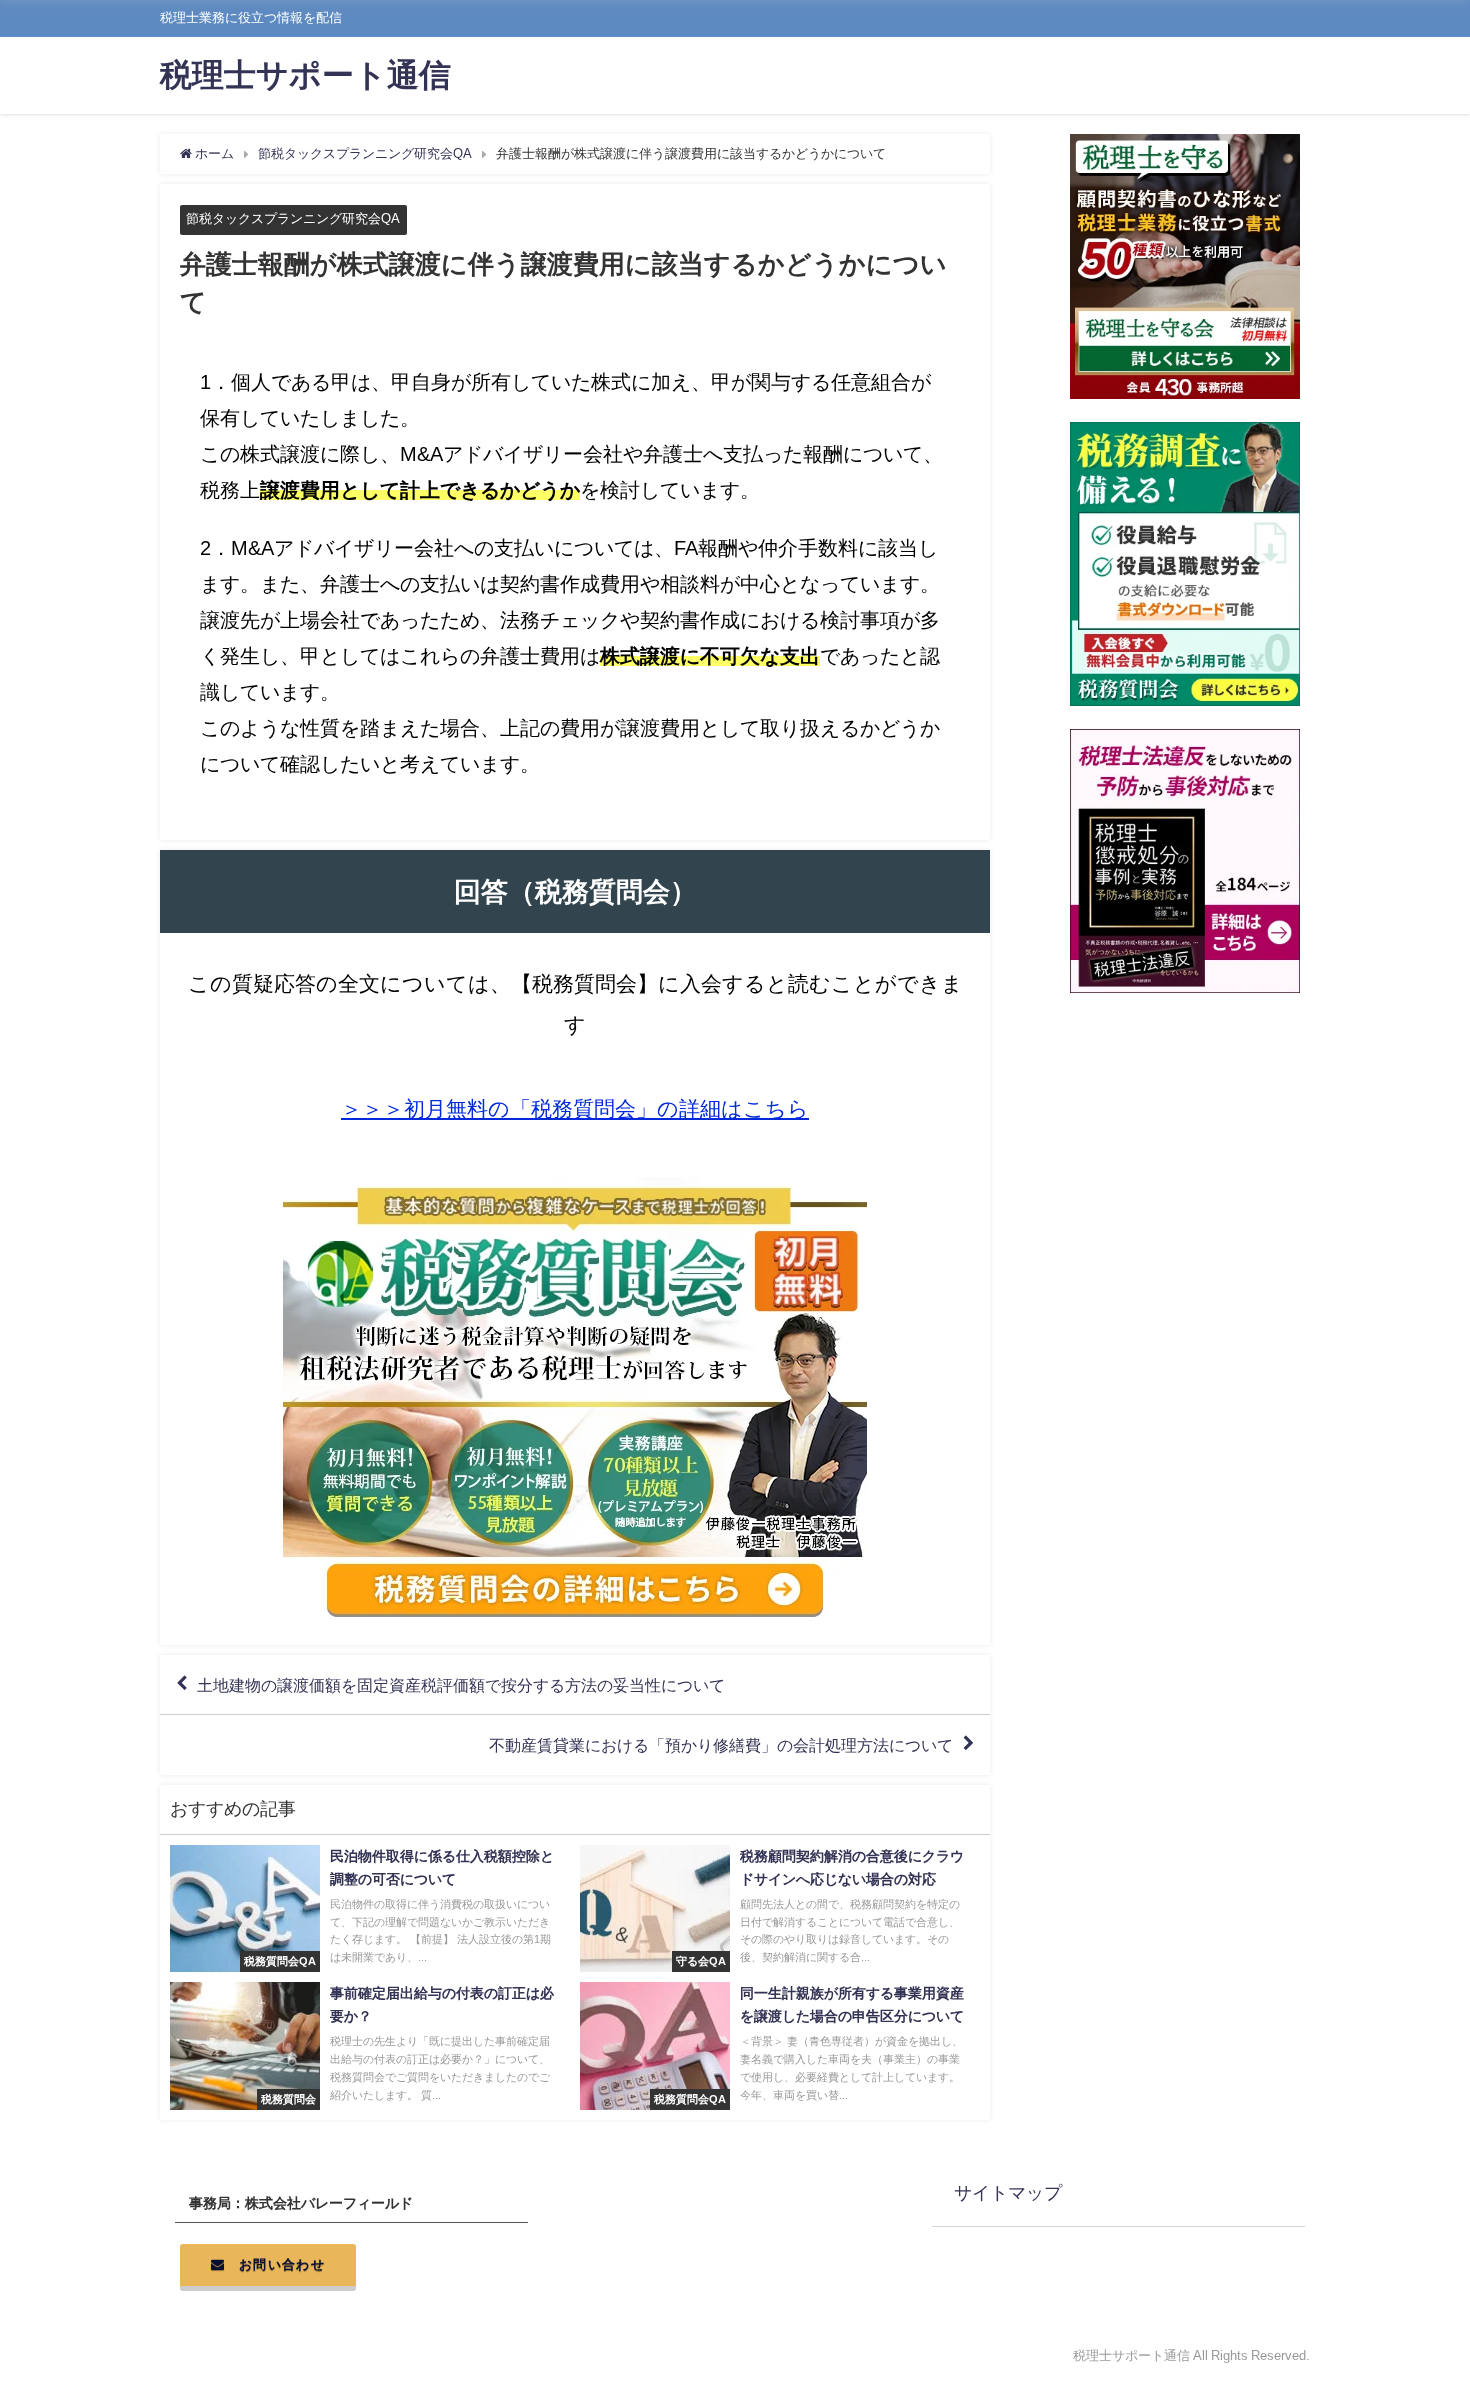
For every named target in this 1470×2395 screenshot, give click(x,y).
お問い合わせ (282, 2264)
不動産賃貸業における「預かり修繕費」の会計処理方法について (721, 1745)
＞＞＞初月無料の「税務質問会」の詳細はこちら (575, 1108)
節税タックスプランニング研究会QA (293, 218)
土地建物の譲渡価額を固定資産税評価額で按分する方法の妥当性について (461, 1685)
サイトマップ (1008, 2193)
